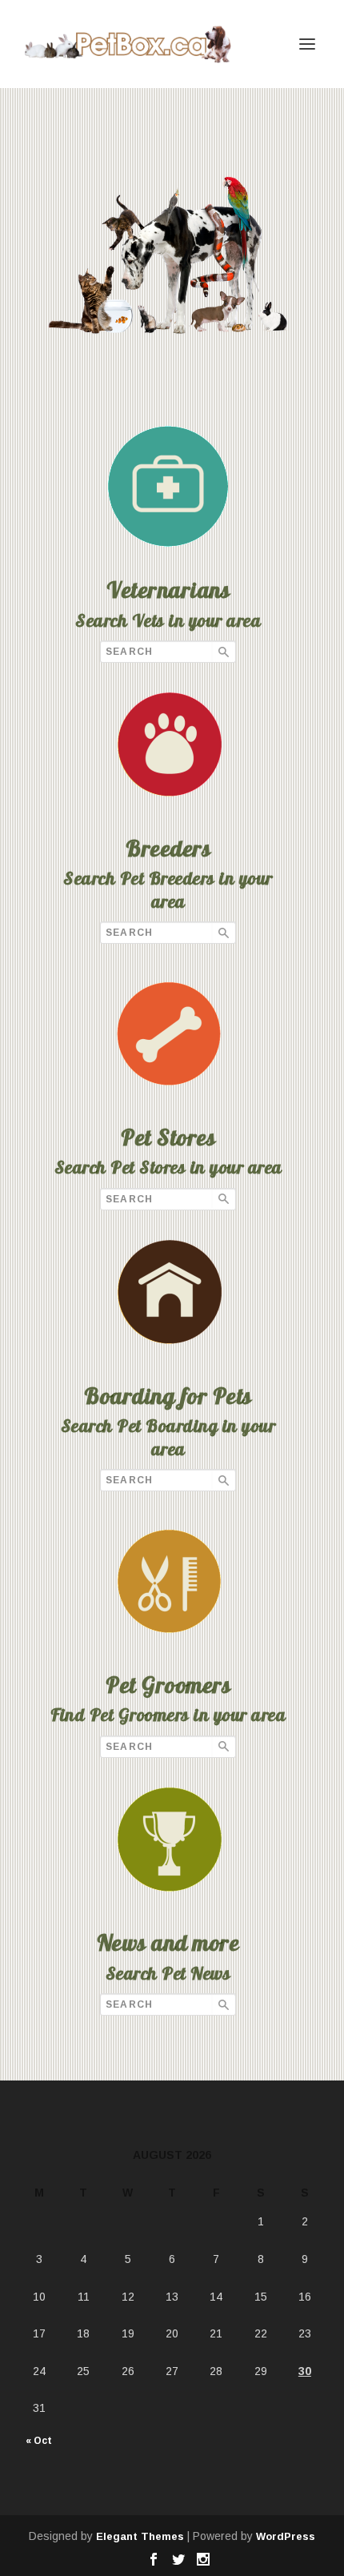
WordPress (286, 2536)
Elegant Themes (140, 2536)
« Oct (39, 2441)
